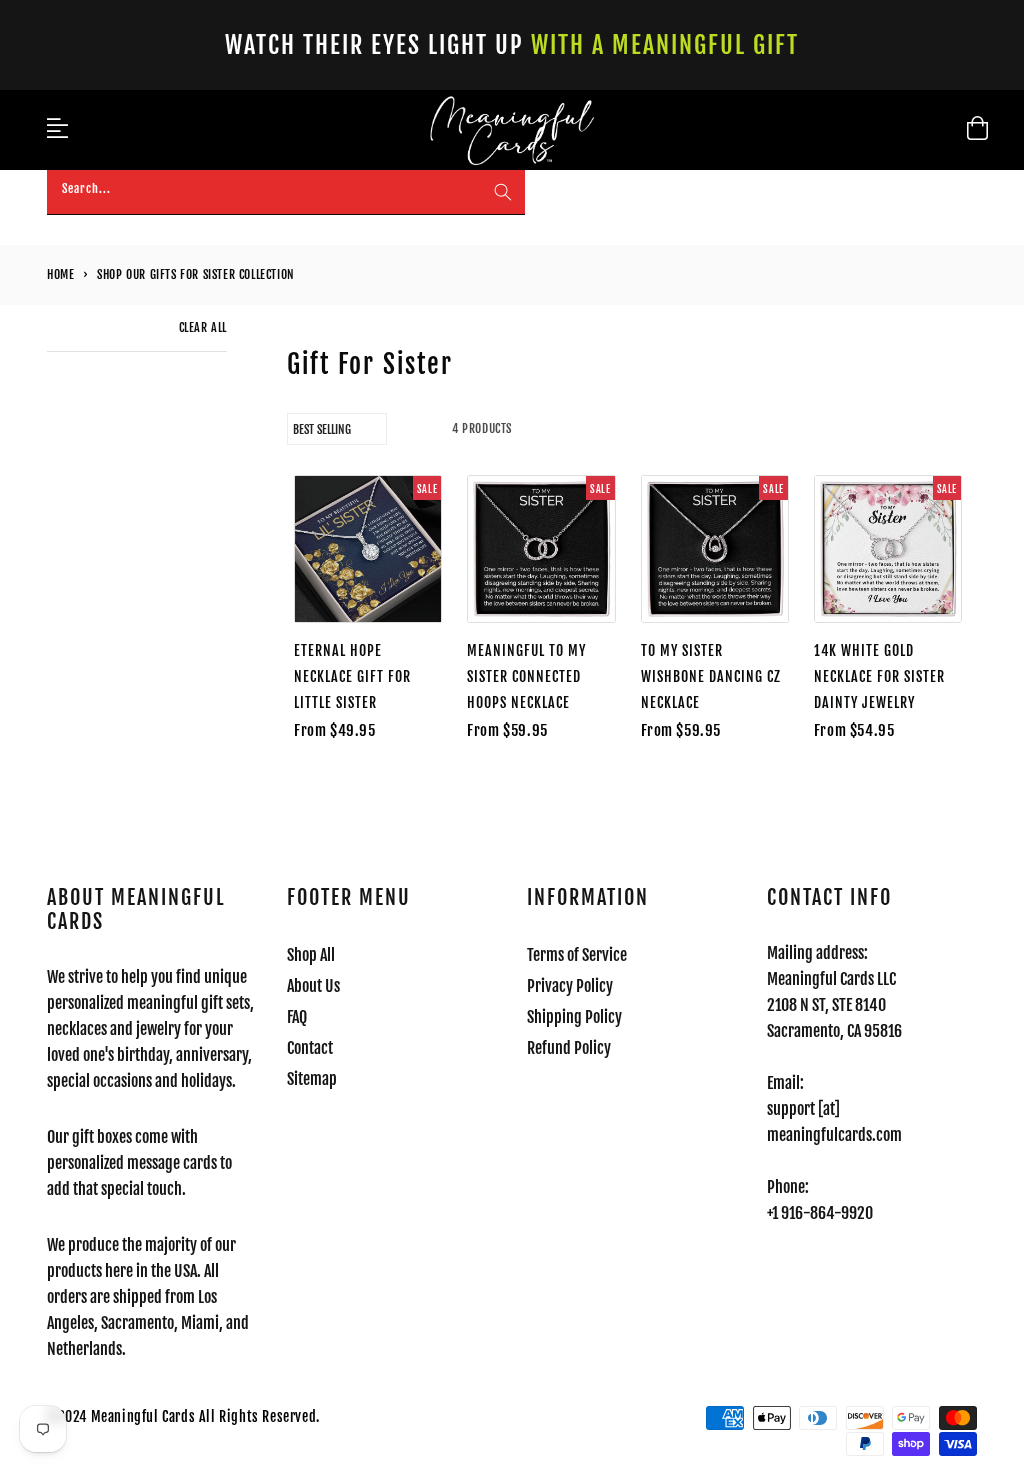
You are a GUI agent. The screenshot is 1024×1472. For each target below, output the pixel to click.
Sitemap (312, 1079)
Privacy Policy (570, 986)
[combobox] (286, 192)
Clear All (203, 327)
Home (60, 274)
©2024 (69, 1416)
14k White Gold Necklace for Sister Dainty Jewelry (879, 676)
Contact (310, 1048)
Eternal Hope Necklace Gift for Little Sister (352, 676)
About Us (313, 986)
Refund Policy (569, 1048)
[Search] (503, 192)
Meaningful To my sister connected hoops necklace (526, 676)
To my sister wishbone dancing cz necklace (711, 676)
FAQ (297, 1017)
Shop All (311, 955)
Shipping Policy (574, 1017)
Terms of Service (577, 955)
